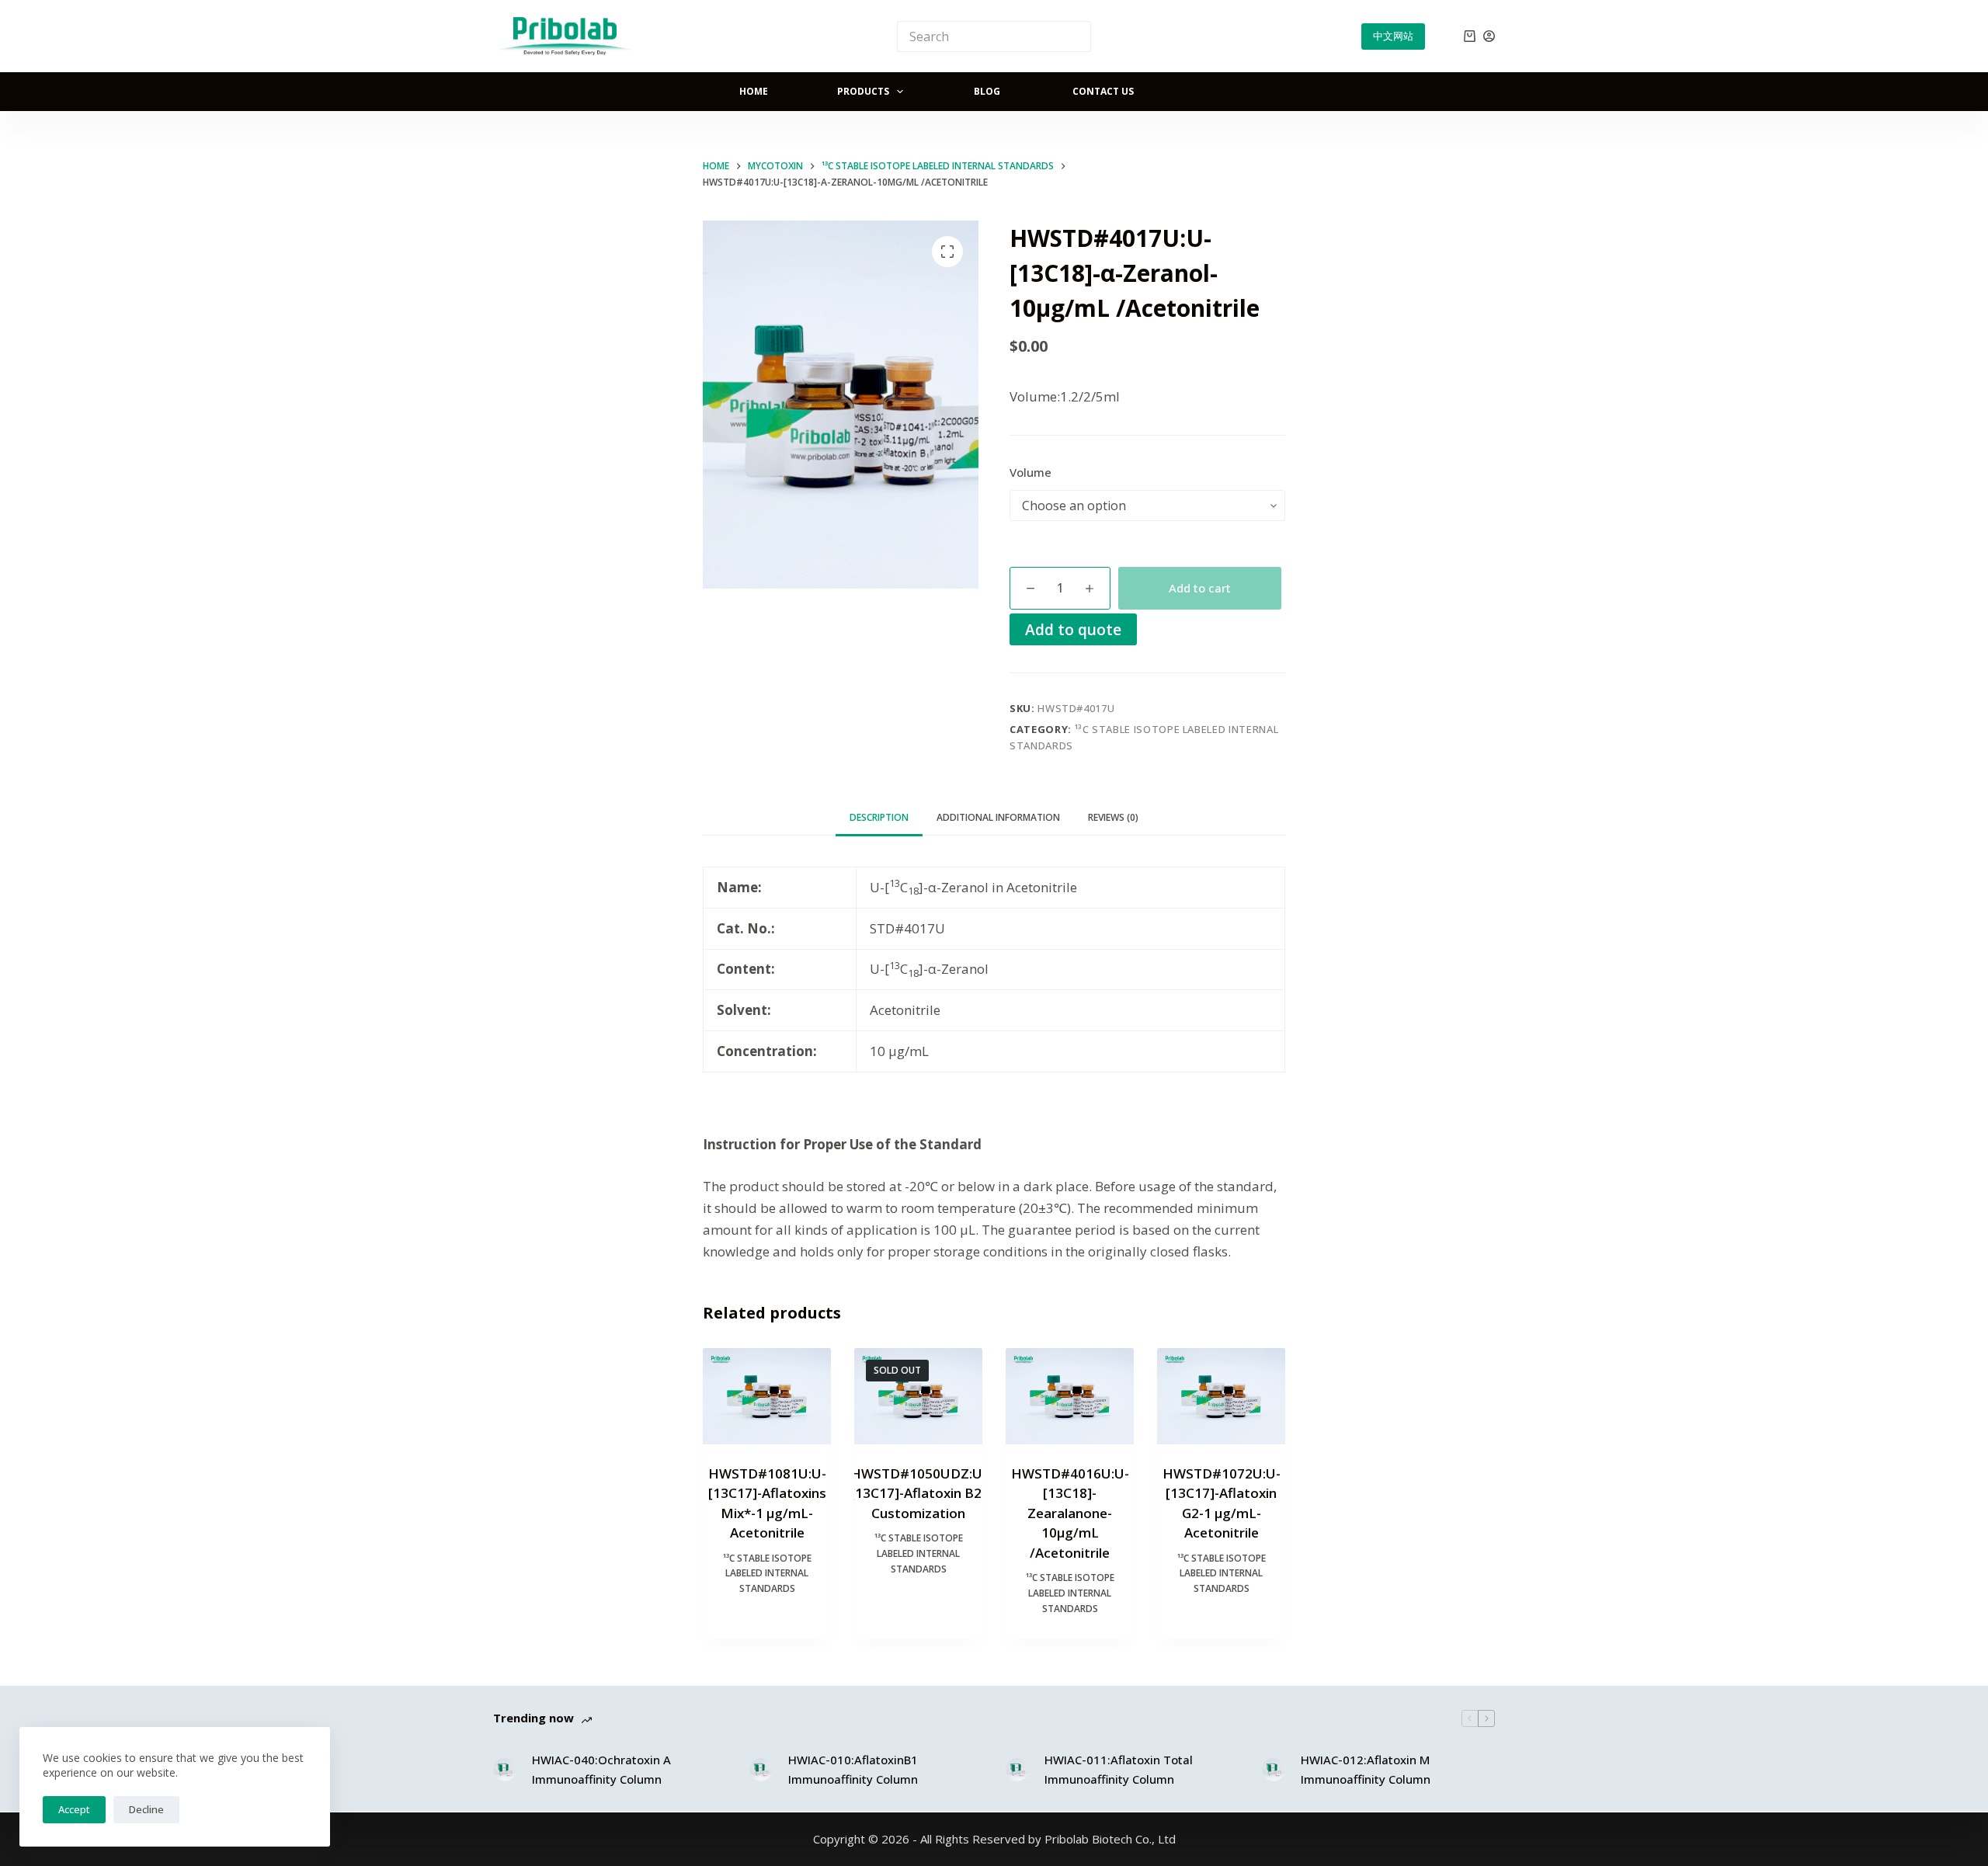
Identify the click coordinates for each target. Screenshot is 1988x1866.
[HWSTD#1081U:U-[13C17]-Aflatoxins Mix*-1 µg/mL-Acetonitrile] (767, 1396)
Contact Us (1103, 91)
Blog (987, 91)
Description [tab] (879, 817)
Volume (1030, 472)
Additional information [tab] (998, 817)
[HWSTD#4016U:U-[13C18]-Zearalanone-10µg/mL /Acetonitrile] (1070, 1396)
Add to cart (1200, 588)
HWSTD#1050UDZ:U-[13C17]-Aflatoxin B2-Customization (919, 1493)
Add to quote (1073, 629)
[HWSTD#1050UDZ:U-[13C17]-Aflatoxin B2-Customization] (918, 1396)
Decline (146, 1809)
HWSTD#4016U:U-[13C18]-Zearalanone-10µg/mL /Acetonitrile (1070, 1513)
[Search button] (1076, 36)
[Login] (1489, 36)
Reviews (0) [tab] (1113, 817)
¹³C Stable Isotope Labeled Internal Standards (767, 1574)
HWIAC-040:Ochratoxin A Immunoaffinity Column (601, 1769)
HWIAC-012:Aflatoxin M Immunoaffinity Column (1366, 1769)
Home (754, 91)
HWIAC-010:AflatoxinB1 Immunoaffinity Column (853, 1769)
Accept (74, 1809)
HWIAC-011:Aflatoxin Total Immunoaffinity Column (1119, 1769)
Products (863, 91)
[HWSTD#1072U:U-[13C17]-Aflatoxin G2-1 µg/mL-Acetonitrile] (1221, 1396)
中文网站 (1393, 36)
